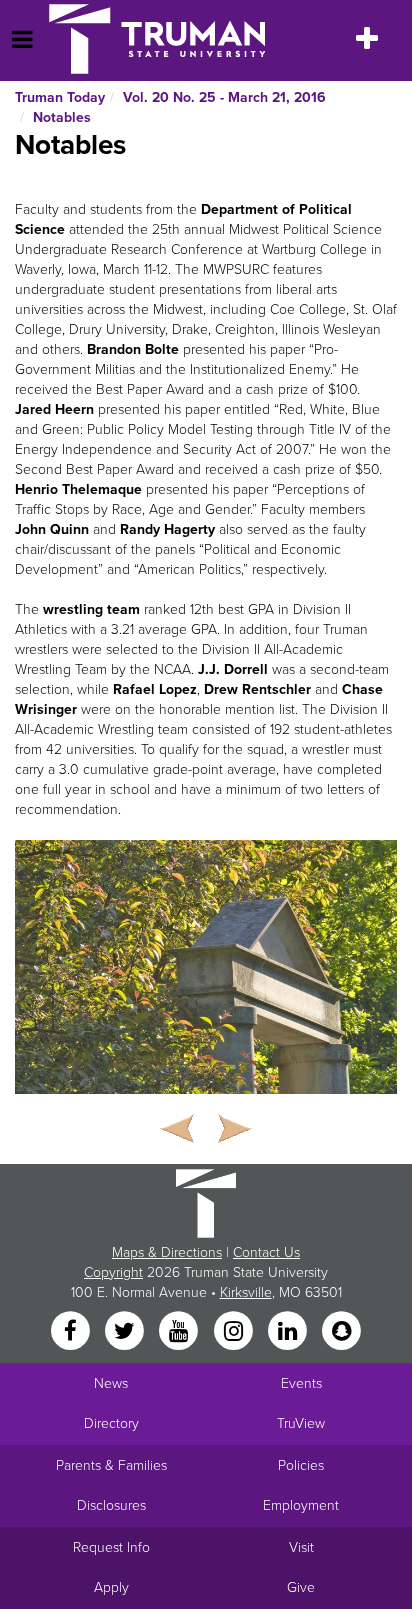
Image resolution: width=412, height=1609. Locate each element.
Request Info (111, 1547)
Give (301, 1587)
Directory (111, 1423)
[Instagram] (235, 1331)
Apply (111, 1587)
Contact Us (266, 1252)
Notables (62, 117)
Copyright (113, 1272)
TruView (301, 1423)
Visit (301, 1547)
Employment (301, 1505)
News (111, 1383)
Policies (301, 1465)
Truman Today (60, 97)
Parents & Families (111, 1465)
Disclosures (111, 1505)
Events (301, 1383)
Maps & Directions (167, 1252)
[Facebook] (72, 1331)
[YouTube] (181, 1331)
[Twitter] (126, 1331)
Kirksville (246, 1292)
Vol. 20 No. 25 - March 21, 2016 (224, 97)
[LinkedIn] (289, 1331)
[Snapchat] (342, 1331)
